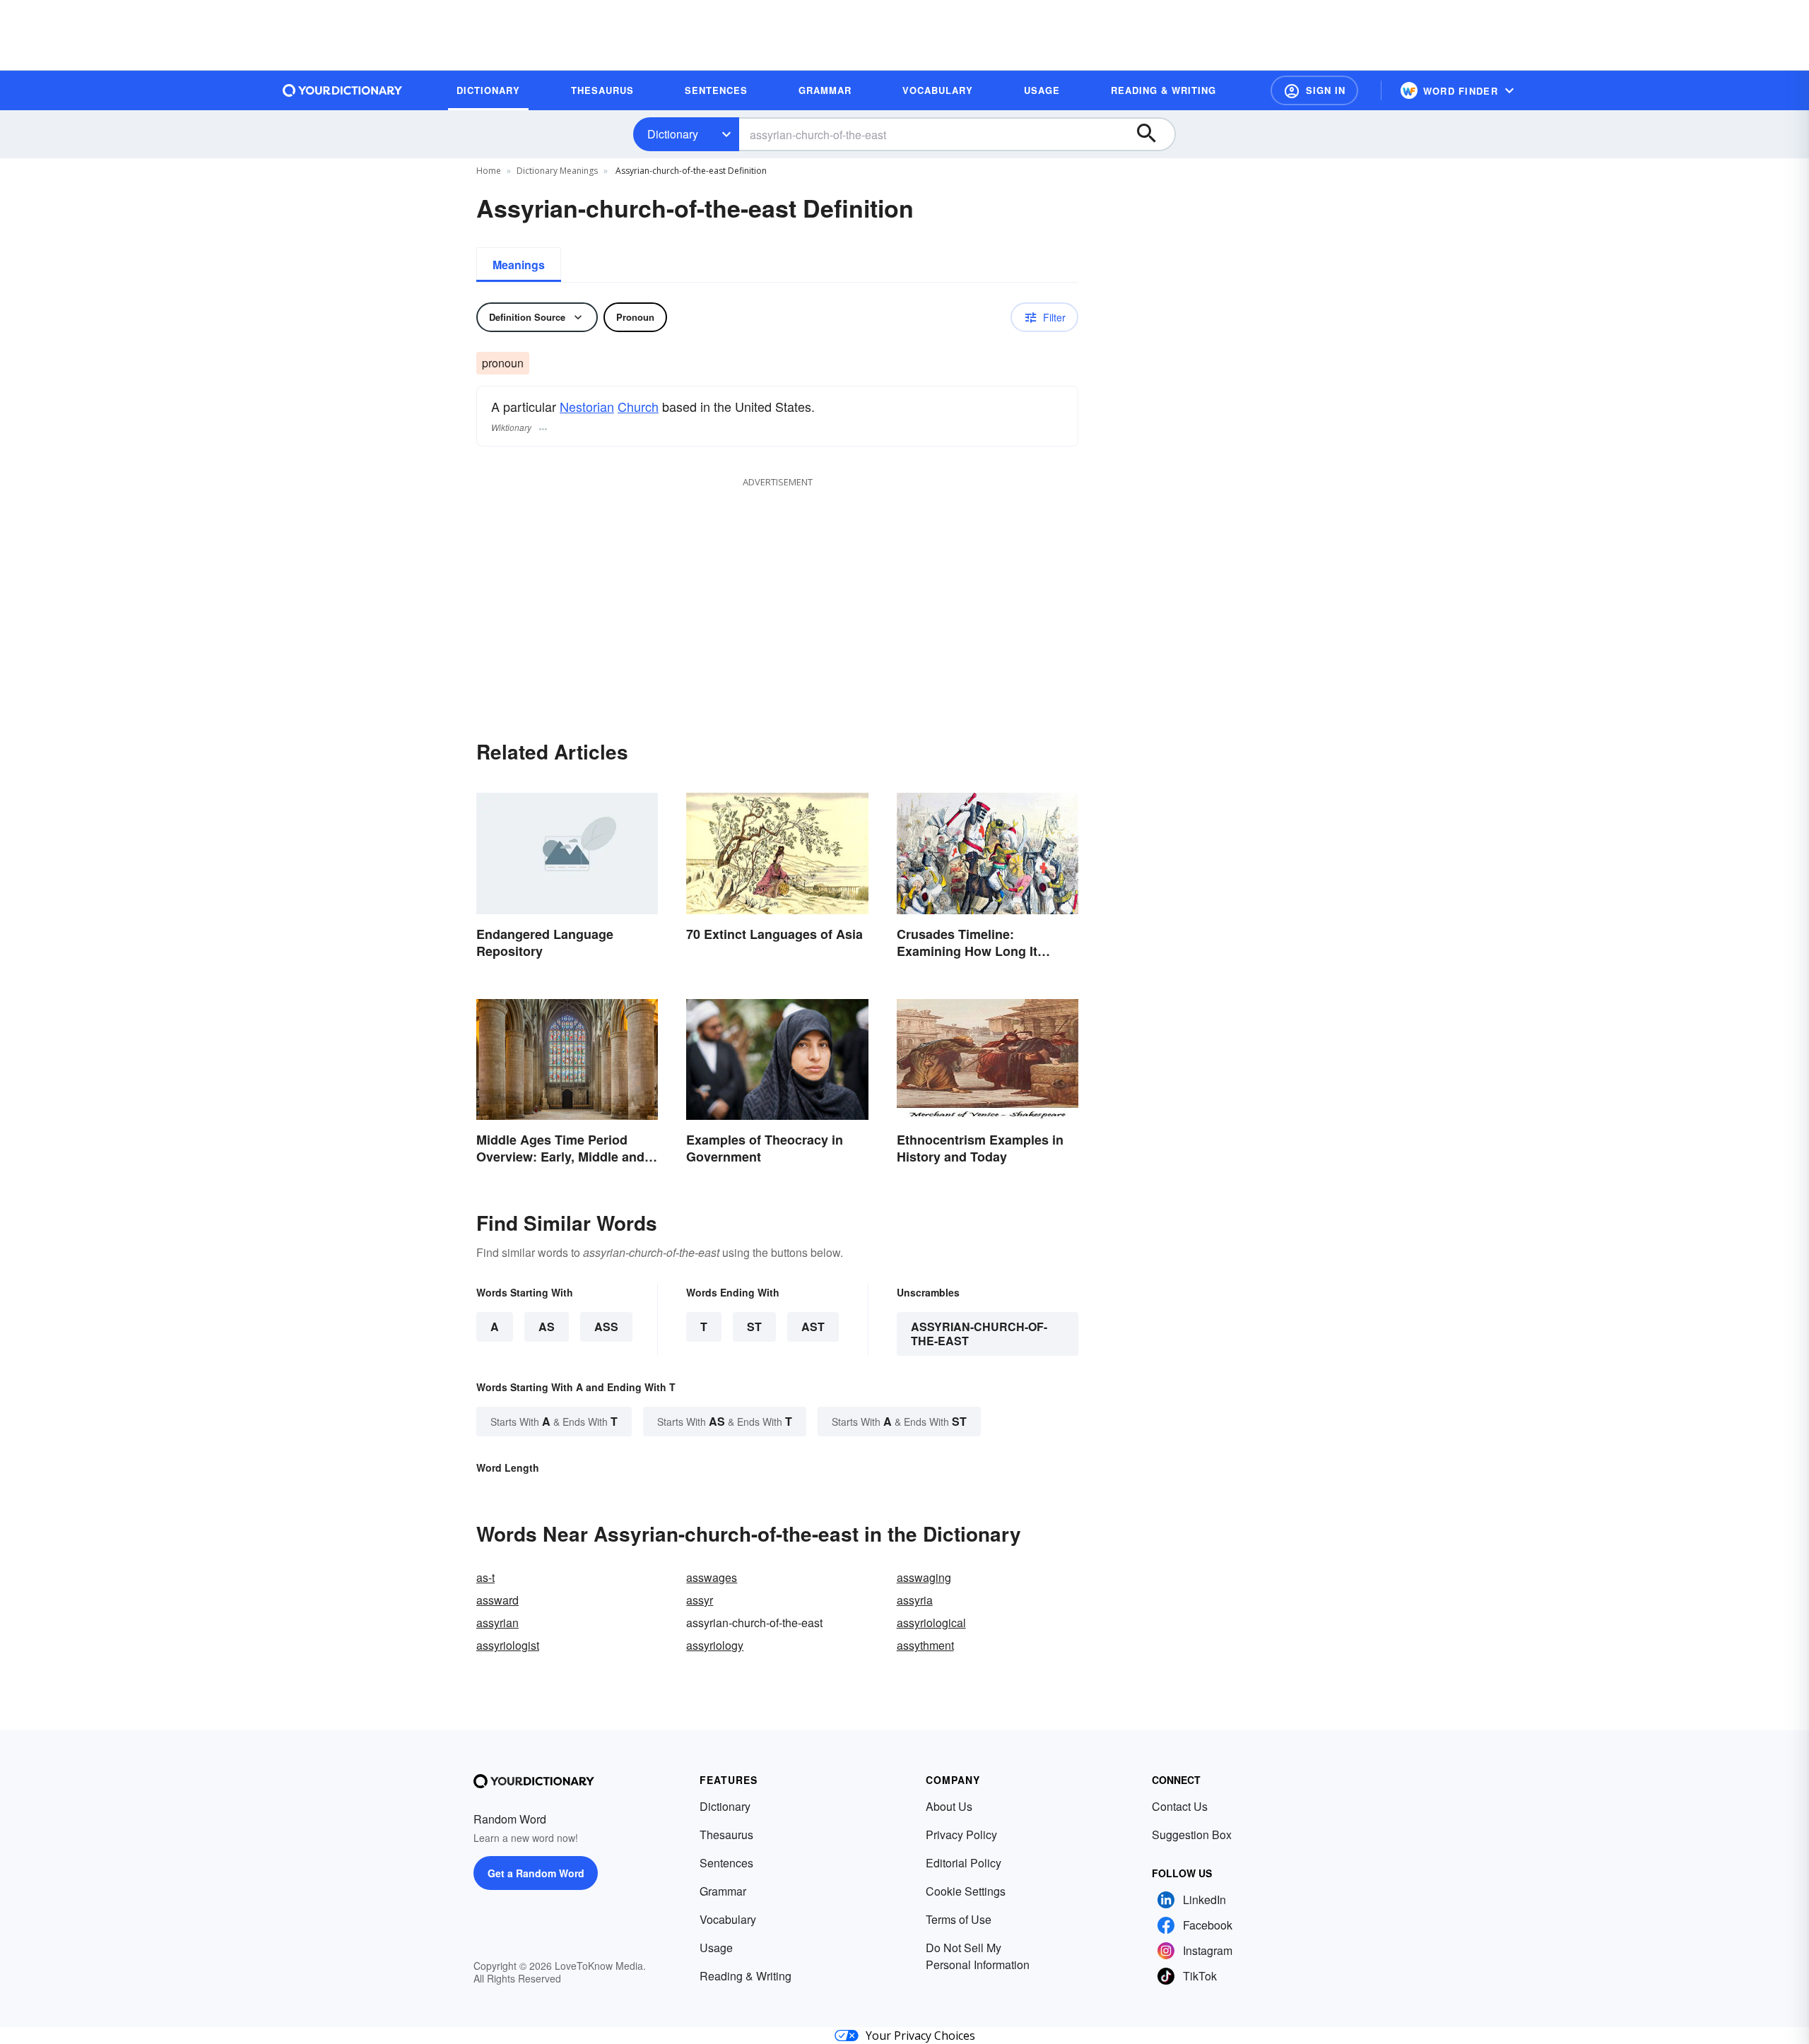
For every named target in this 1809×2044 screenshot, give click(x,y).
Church (638, 406)
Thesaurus (726, 1835)
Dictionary (673, 134)
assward (497, 1600)
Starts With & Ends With (554, 1421)
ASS (606, 1327)
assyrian (497, 1623)
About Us (949, 1806)
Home (489, 171)
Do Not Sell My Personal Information (978, 1956)
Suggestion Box (1192, 1835)
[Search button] (1153, 134)
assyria (915, 1600)
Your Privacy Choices (920, 2036)
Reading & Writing (746, 1976)
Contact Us (1180, 1806)
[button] (1314, 90)
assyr (700, 1600)
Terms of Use (959, 1919)
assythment (925, 1645)
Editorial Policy (964, 1863)
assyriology (715, 1645)
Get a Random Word (536, 1873)
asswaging (924, 1577)
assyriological (931, 1623)
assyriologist (508, 1645)
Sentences (726, 1863)
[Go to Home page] (343, 90)
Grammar (723, 1891)
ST (754, 1327)
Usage (716, 1948)
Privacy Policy (961, 1835)
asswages (712, 1577)
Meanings (519, 265)
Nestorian (587, 406)
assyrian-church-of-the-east (979, 1334)
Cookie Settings (966, 1891)
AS (547, 1327)
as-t (485, 1577)
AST (813, 1327)
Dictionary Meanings (557, 171)
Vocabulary (728, 1919)
